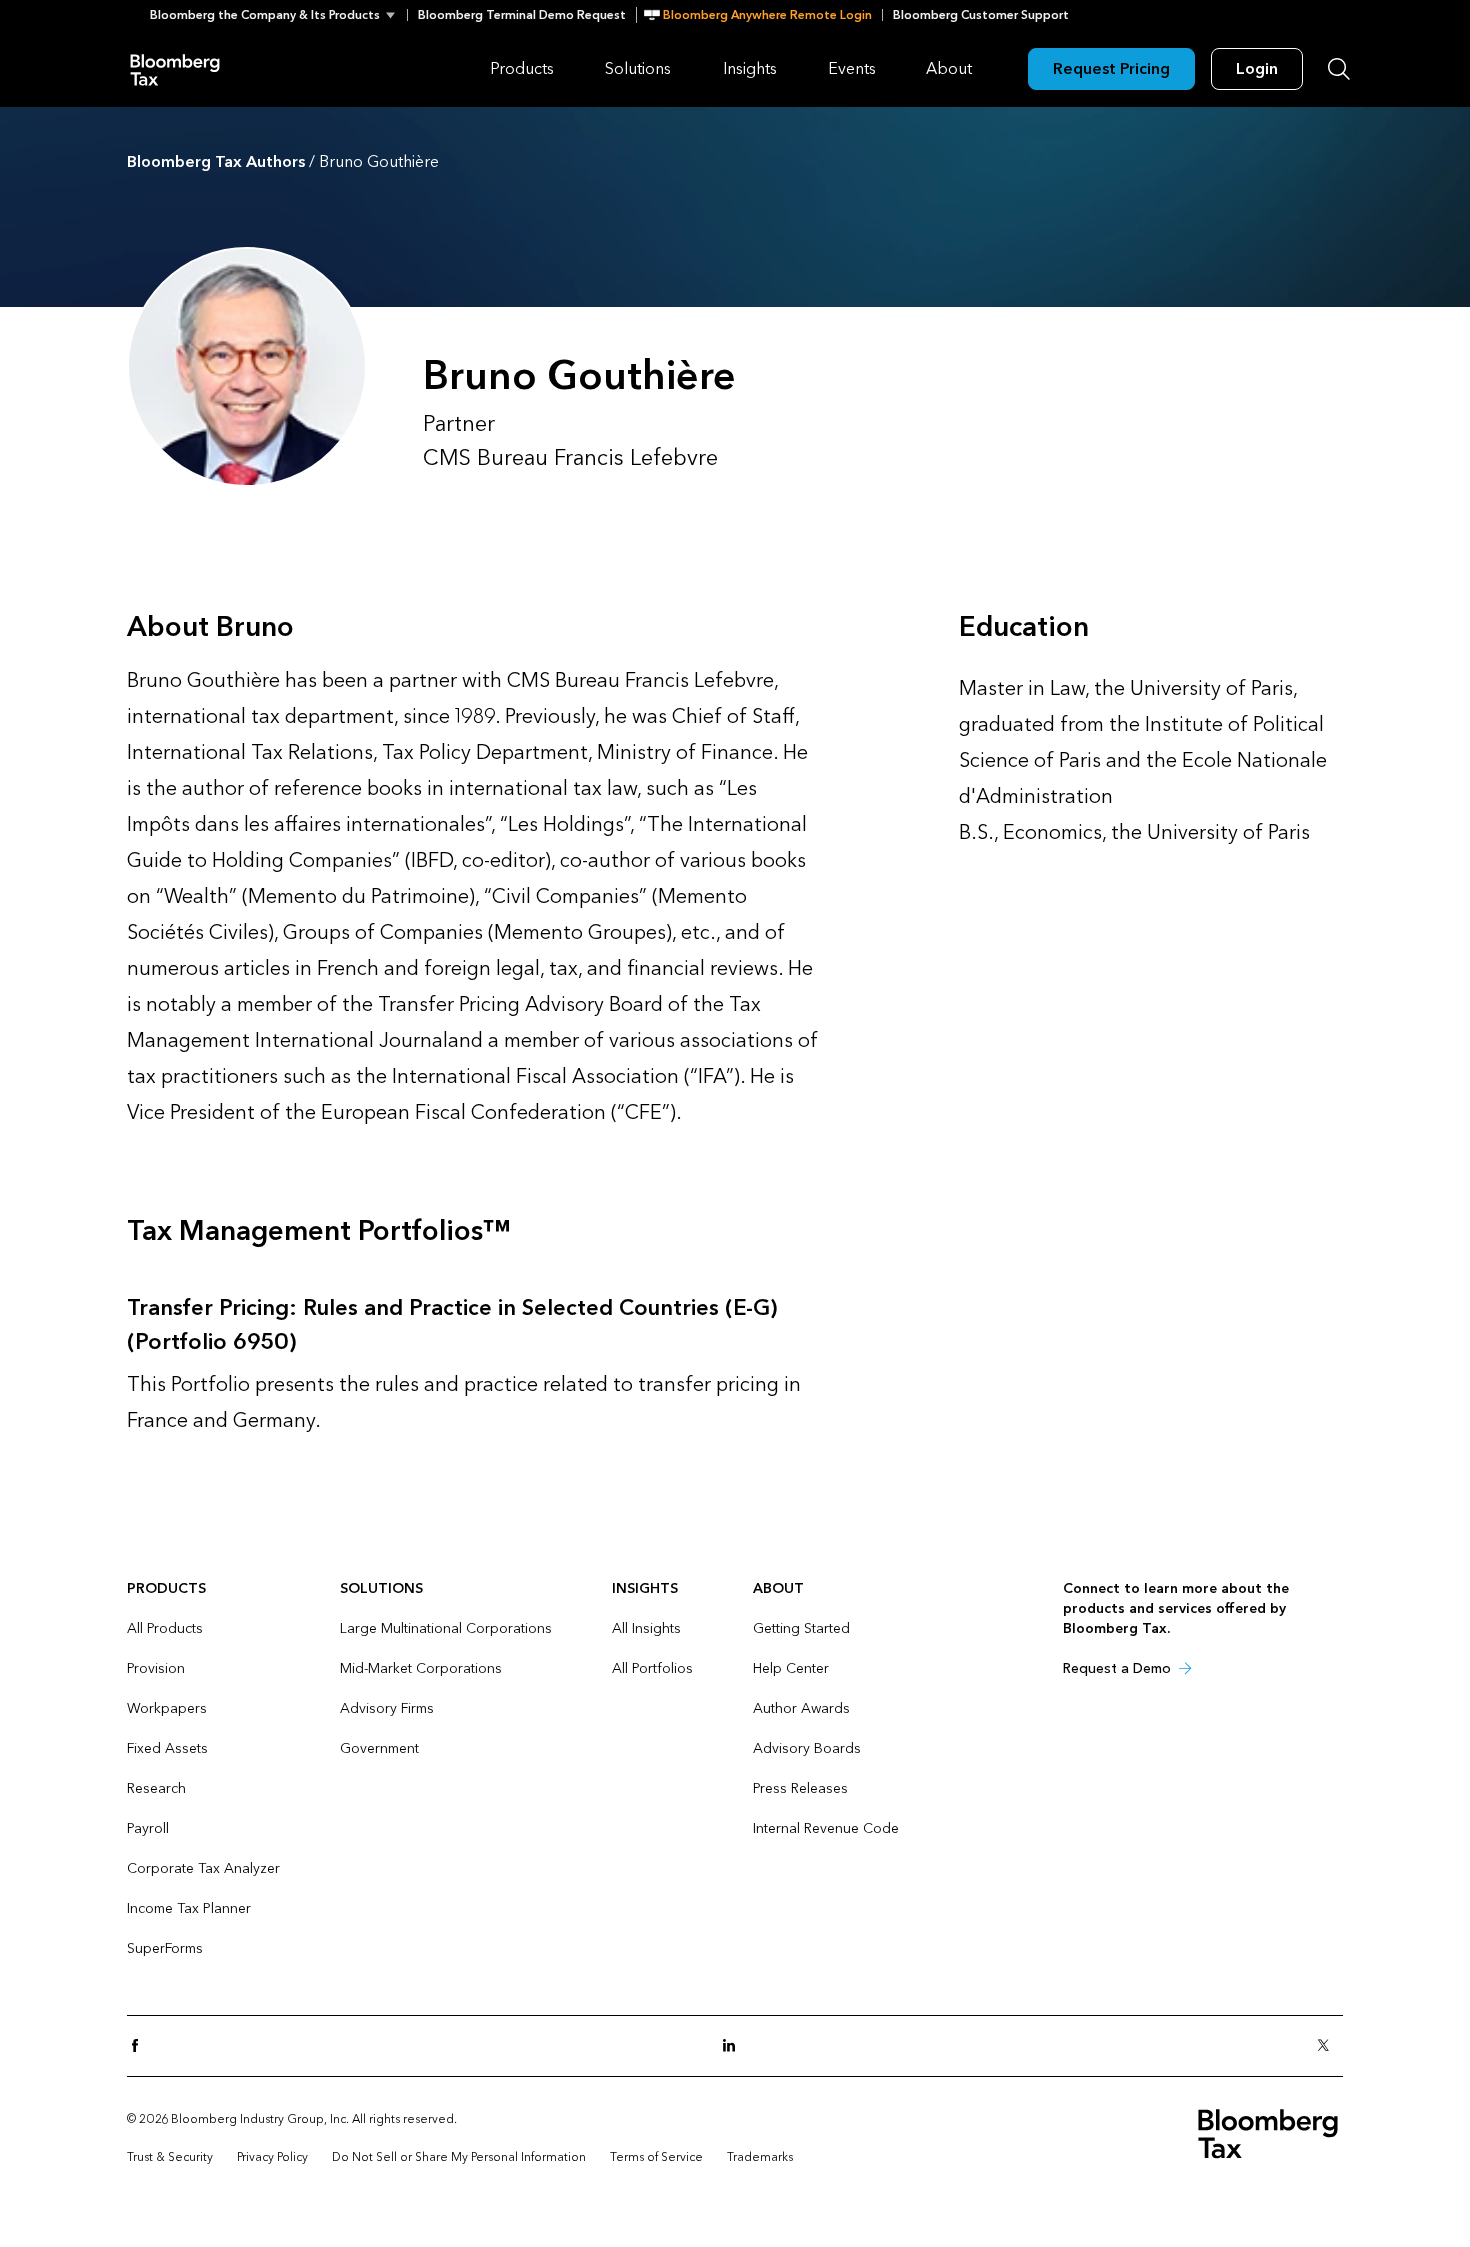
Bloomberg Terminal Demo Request (522, 15)
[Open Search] (1339, 69)
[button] (278, 15)
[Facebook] (141, 2046)
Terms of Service (656, 2157)
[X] (1329, 2046)
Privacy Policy (272, 2157)
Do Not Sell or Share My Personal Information (459, 2157)
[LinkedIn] (735, 2046)
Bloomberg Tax (175, 68)
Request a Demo (1117, 1668)
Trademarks (760, 2157)
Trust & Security (170, 2157)
